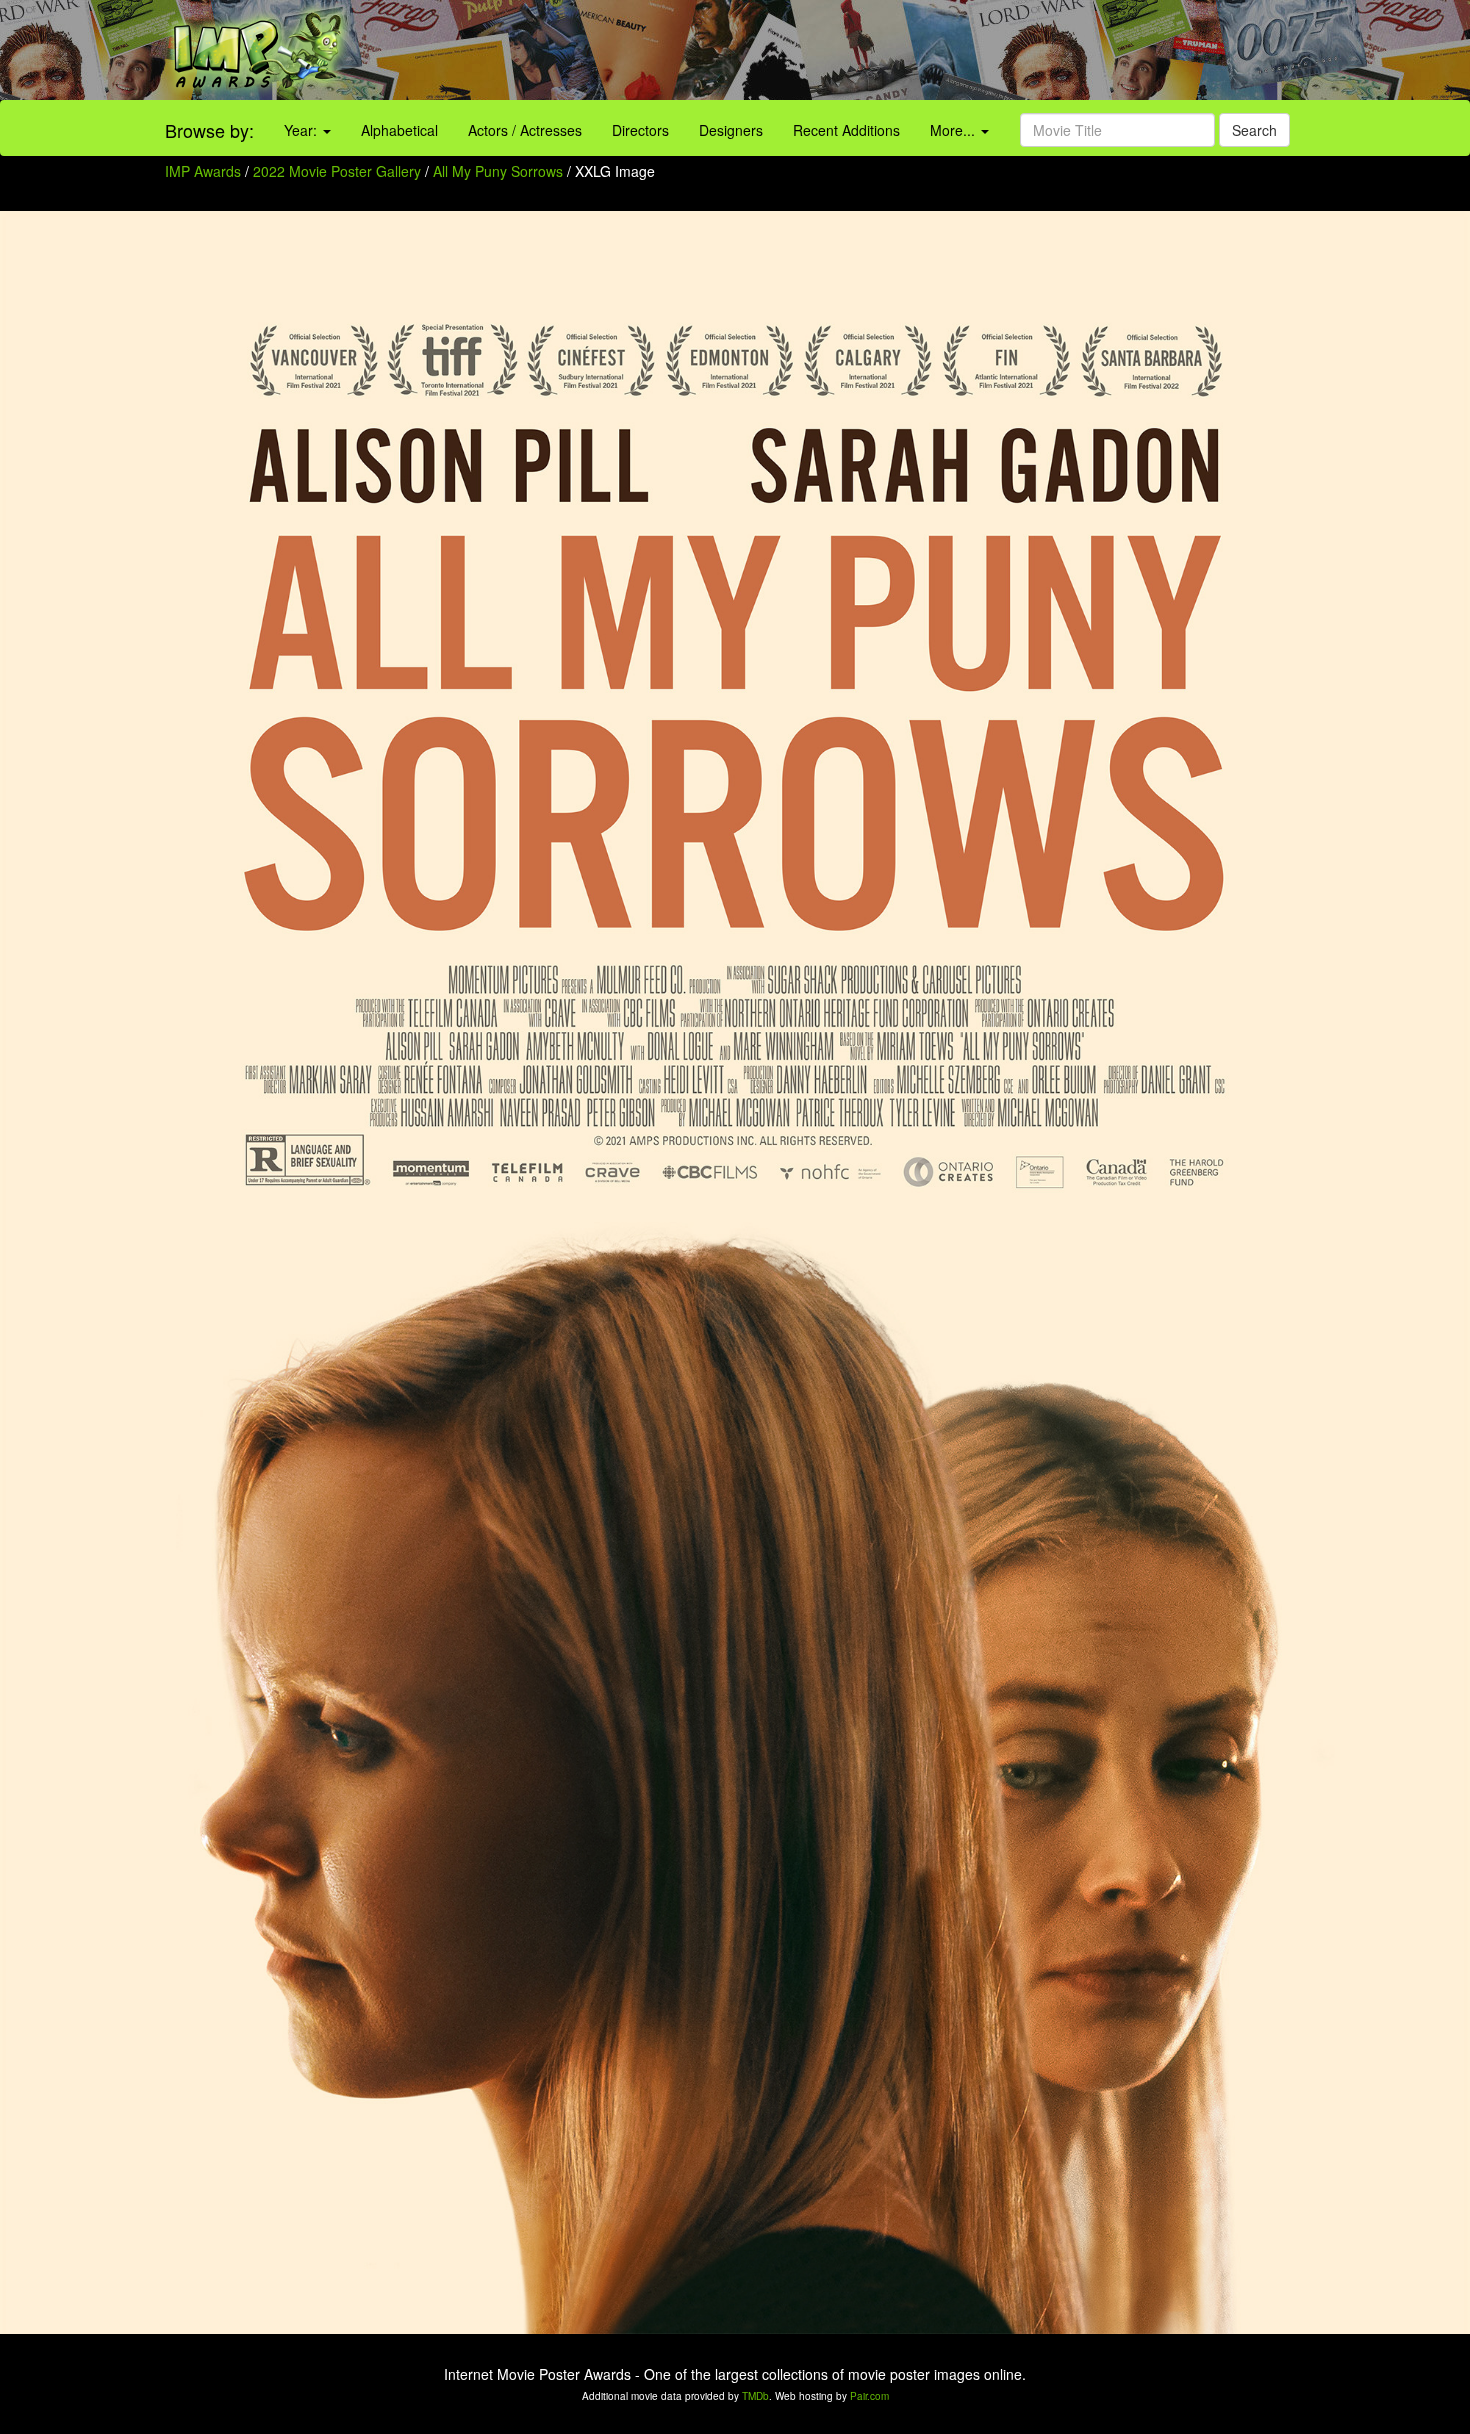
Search (1254, 130)
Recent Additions (846, 130)
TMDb (755, 2396)
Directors (640, 130)
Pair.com (869, 2396)
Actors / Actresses (525, 130)
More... (954, 130)
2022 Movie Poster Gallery (337, 171)
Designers (731, 130)
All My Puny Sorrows (500, 171)
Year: (302, 130)
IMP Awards (203, 171)
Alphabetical (399, 130)
